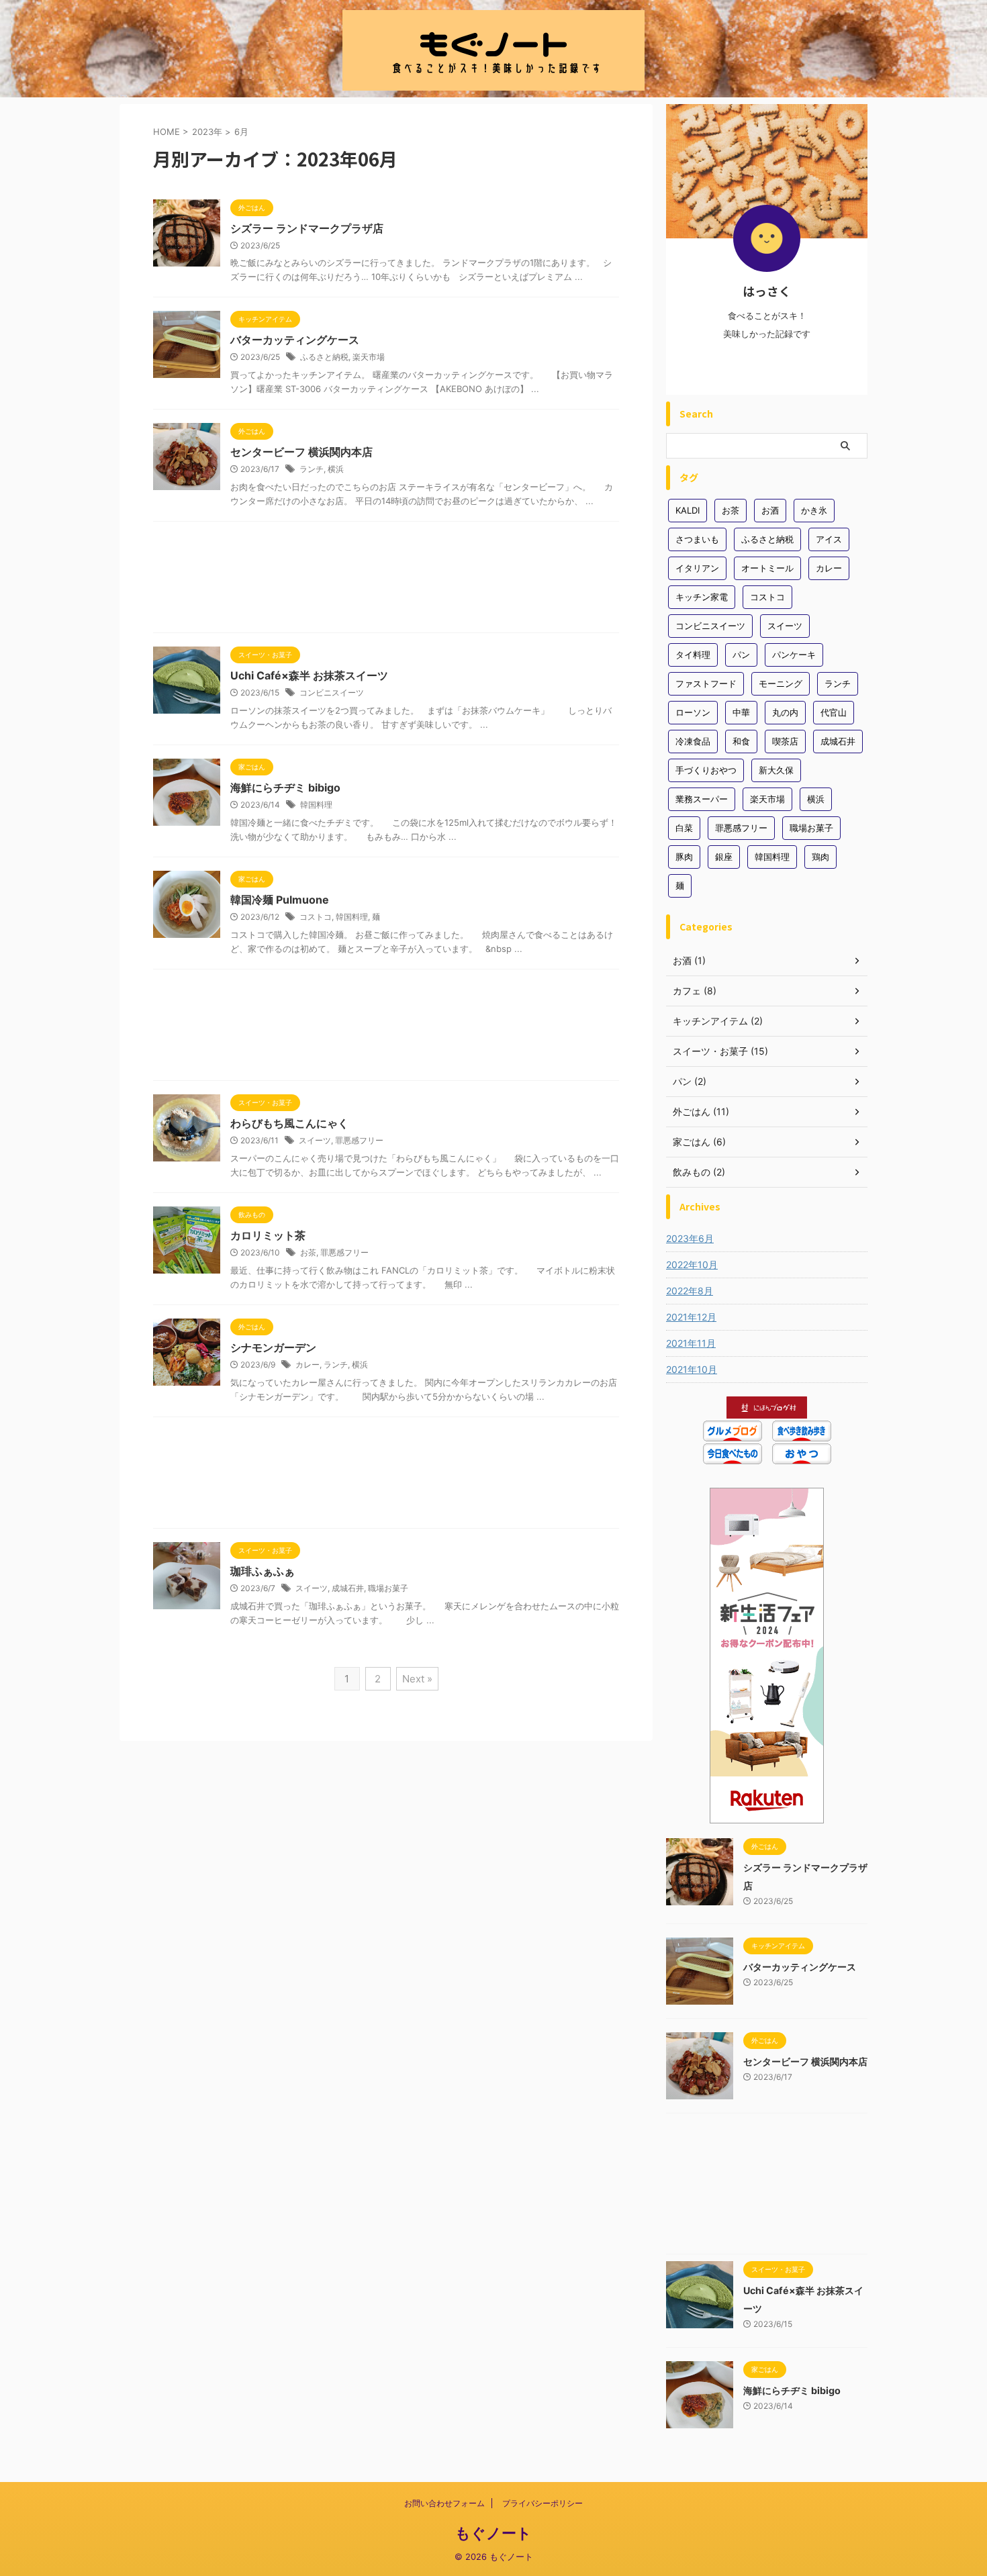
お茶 (308, 1252)
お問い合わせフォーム (444, 2503)
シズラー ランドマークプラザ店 (307, 228)
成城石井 (348, 1588)
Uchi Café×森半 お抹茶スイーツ (309, 675)
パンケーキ (794, 655)
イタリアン (697, 568)
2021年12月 (691, 1317)
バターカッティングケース (295, 340)
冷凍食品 (693, 741)
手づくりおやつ (706, 770)
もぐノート (493, 2533)
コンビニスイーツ (332, 693)
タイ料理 (693, 655)
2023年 (207, 132)
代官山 (834, 712)
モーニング (781, 683)
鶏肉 (820, 857)
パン (741, 655)
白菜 (684, 828)
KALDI (688, 510)
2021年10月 (692, 1369)
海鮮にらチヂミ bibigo (285, 788)
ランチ (312, 469)
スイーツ (315, 1140)
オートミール (767, 568)
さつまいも (697, 539)
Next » (417, 1679)
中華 (741, 712)
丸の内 (785, 712)
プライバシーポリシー (543, 2503)
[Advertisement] (386, 580)
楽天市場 (369, 357)
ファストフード (706, 683)
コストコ (316, 917)
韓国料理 (316, 805)
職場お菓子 (388, 1588)
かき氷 (814, 510)
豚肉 (684, 857)
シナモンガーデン (273, 1347)
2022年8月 (690, 1291)
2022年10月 (692, 1265)
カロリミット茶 (268, 1235)
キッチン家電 (702, 597)
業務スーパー (702, 799)
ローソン (693, 712)
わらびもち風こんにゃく (289, 1123)
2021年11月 (691, 1343)
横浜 (336, 469)
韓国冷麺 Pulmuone (280, 900)
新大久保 (776, 770)
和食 (741, 741)
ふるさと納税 (324, 357)
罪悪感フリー (359, 1140)
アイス (829, 539)
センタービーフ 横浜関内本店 (301, 452)
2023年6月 (690, 1238)
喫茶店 (785, 741)
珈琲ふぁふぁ (263, 1571)
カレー (308, 1365)
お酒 (770, 510)
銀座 (724, 857)
